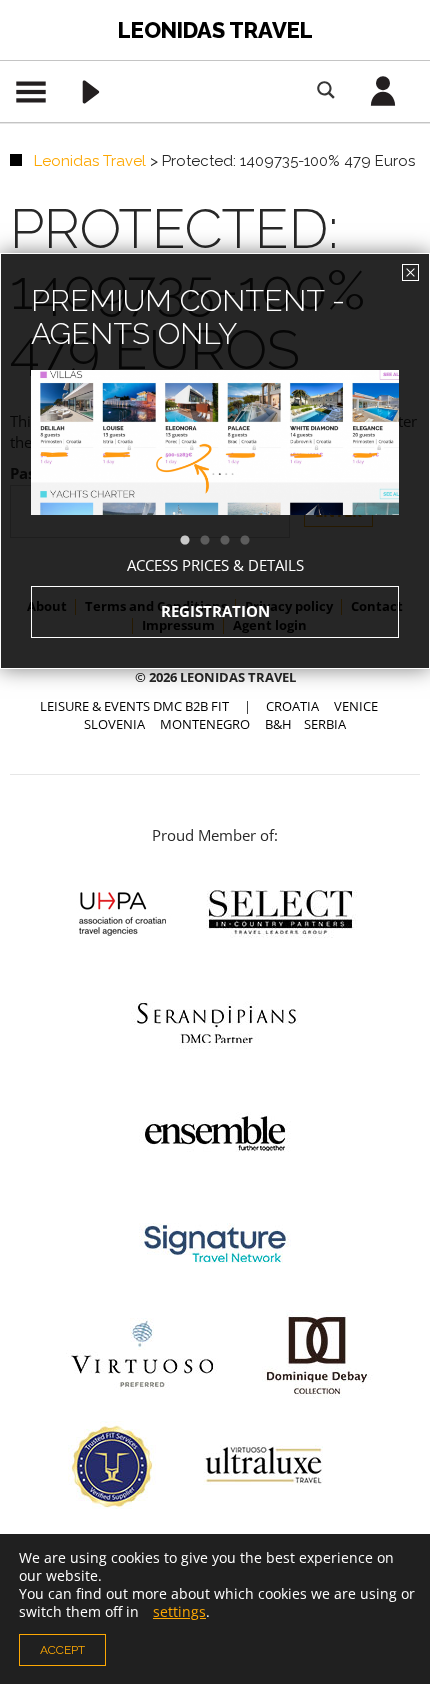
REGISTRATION (215, 611)
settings (179, 1612)
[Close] (410, 272)
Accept (62, 1650)
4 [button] (255, 541)
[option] (215, 478)
